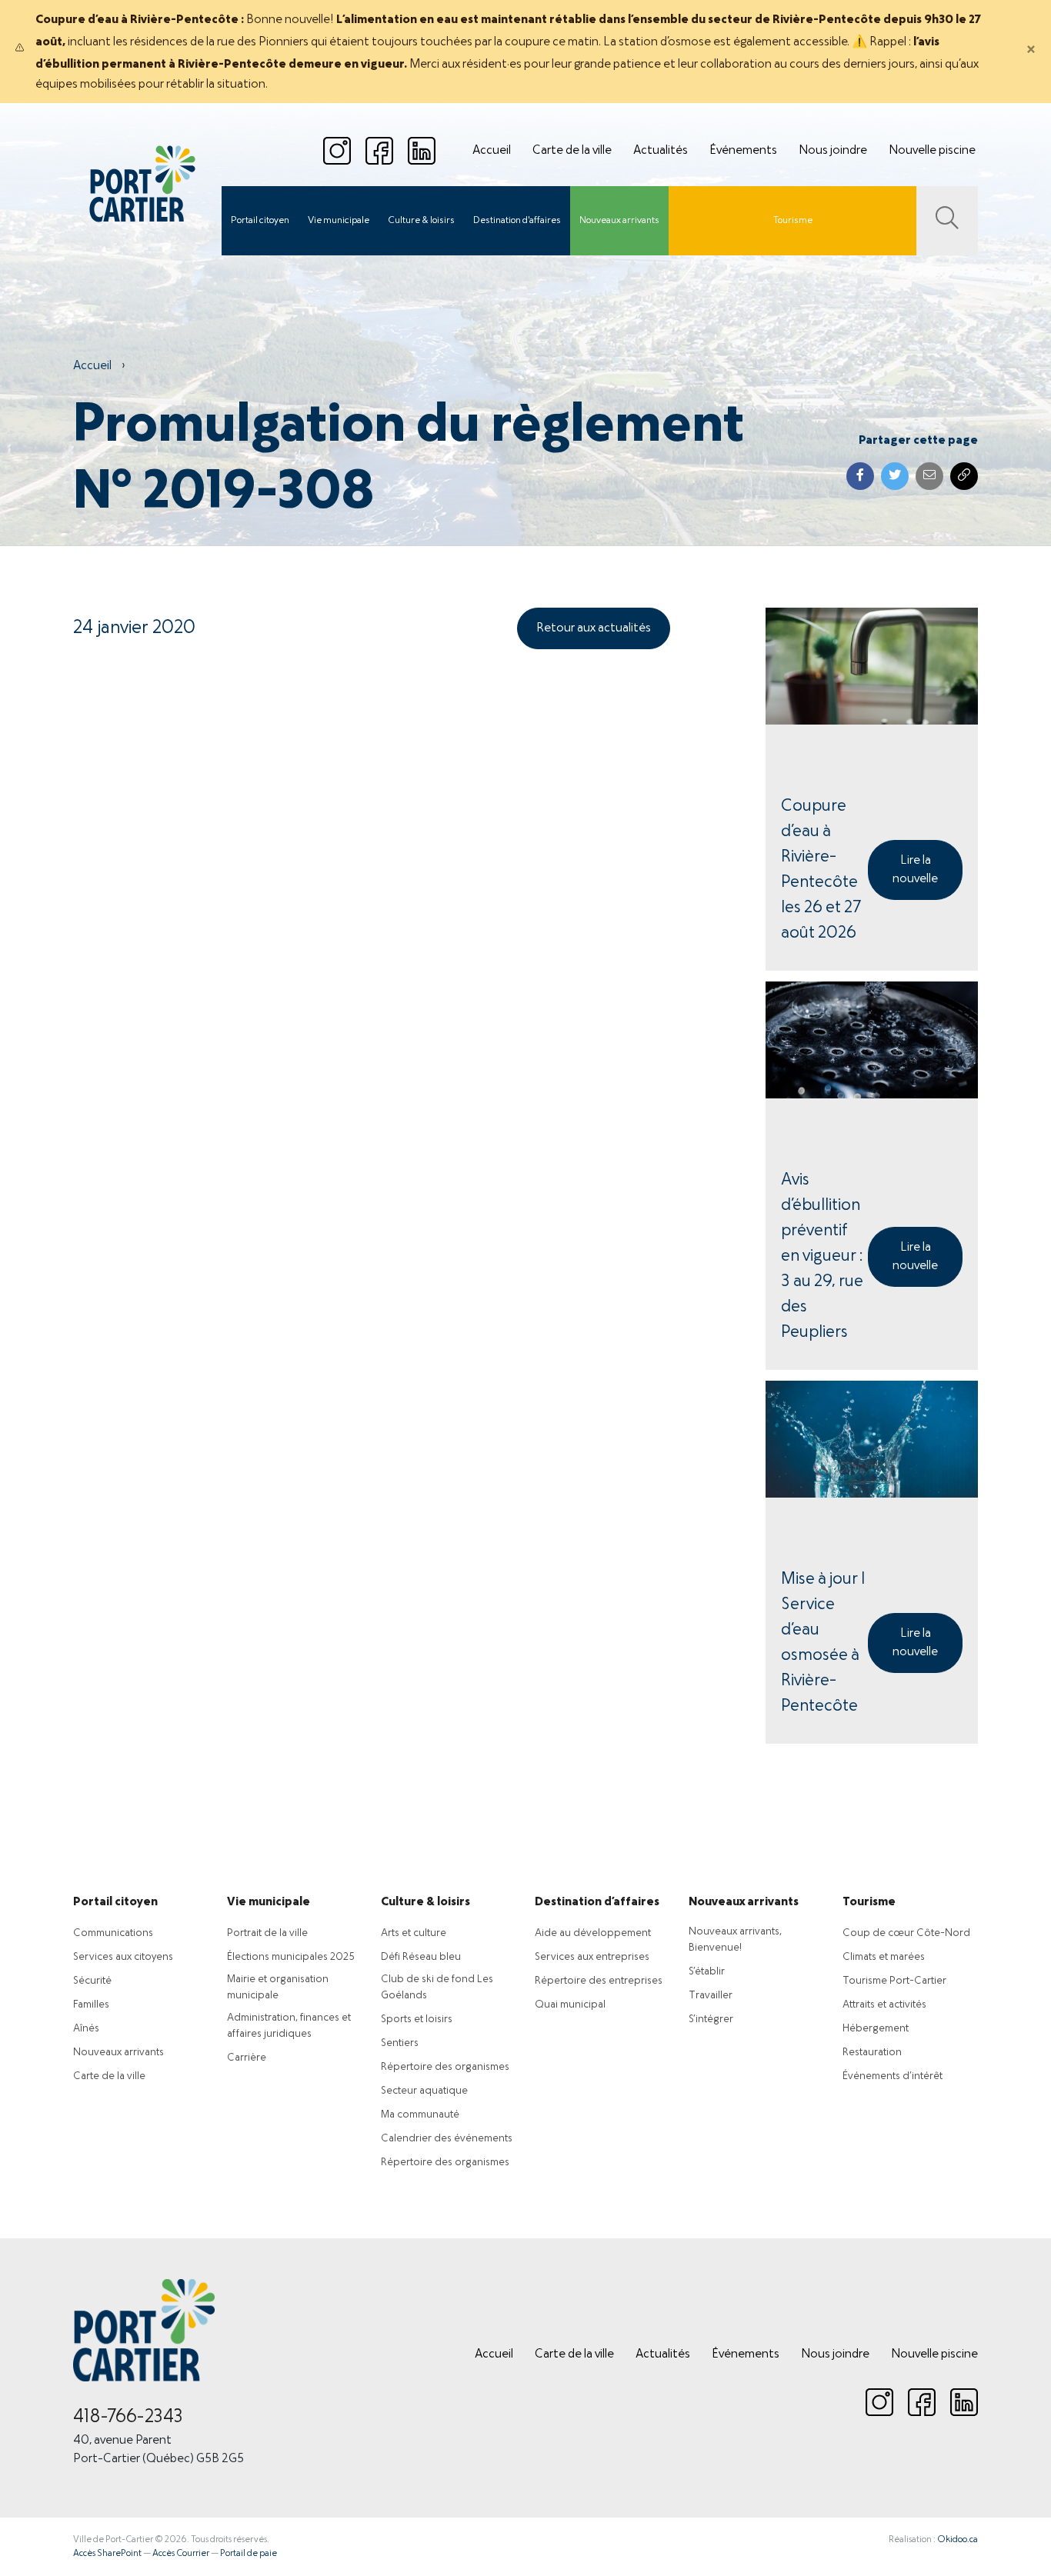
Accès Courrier (181, 2554)
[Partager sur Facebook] (860, 476)
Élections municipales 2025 (291, 1957)
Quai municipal (570, 2005)
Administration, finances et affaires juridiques (289, 2026)
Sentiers (400, 2043)
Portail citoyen (260, 221)
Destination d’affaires (597, 1902)
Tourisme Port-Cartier (894, 1981)
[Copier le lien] (964, 476)
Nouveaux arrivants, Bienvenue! (735, 1940)
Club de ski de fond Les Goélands (437, 1988)
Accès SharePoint (107, 2554)
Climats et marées (884, 1957)
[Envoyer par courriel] (929, 476)
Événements (743, 151)
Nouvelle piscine (932, 151)
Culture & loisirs (421, 221)
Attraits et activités (884, 2005)
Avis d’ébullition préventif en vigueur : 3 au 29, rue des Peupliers (822, 1256)
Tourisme (793, 221)
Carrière (247, 2058)
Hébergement (876, 2029)
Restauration (872, 2053)
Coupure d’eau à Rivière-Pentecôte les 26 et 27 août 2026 (821, 870)
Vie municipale (339, 221)
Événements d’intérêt (893, 2076)
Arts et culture (414, 1933)
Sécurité (92, 1981)
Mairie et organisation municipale (278, 1988)
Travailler (711, 1996)
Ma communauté (420, 2115)
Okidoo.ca (958, 2540)
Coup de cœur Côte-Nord (906, 1933)
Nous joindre (833, 151)
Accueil (492, 151)
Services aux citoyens (123, 1957)
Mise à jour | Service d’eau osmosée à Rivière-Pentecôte (823, 1643)
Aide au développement (593, 1933)
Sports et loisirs (417, 2019)
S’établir (707, 1972)
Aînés (86, 2029)
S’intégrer (711, 2019)
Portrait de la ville (267, 1933)
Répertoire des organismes (445, 2067)
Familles (91, 2005)
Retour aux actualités (594, 628)
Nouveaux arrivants (619, 221)
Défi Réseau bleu (421, 1957)
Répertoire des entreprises (599, 1981)
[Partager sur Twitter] (895, 476)
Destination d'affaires (517, 221)
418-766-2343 (128, 2418)
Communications (113, 1933)
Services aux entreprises (592, 1957)
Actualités (661, 151)
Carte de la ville (572, 151)
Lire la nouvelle (915, 870)
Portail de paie (249, 2554)
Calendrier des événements (447, 2139)
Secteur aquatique (424, 2091)
